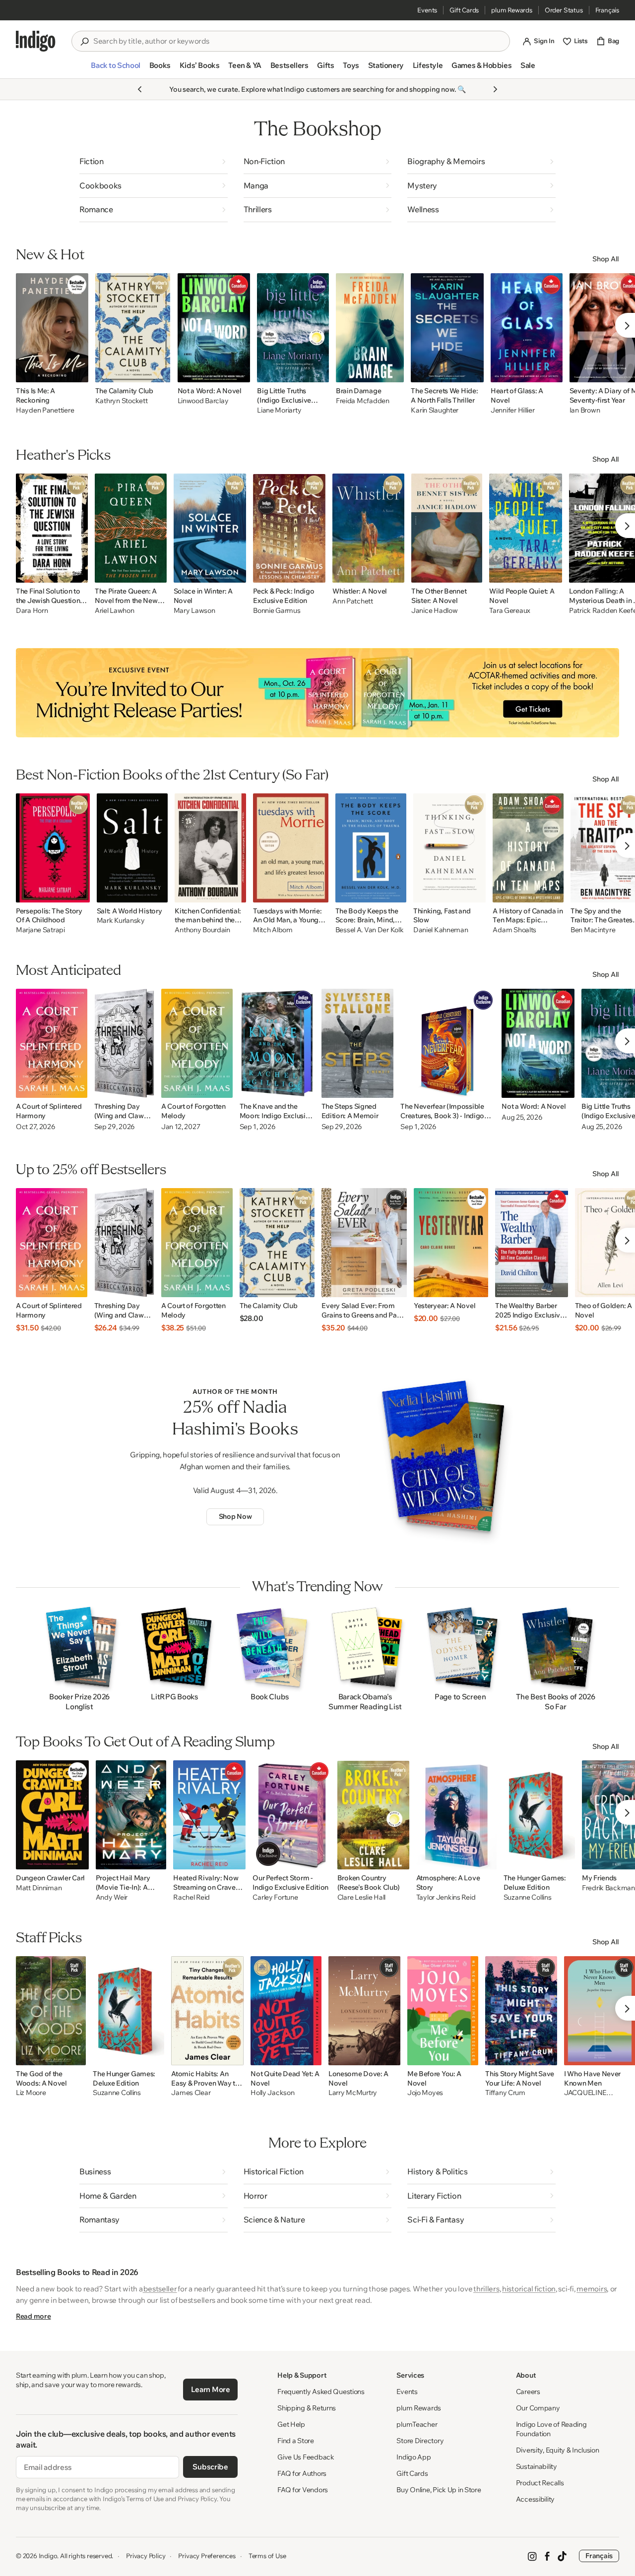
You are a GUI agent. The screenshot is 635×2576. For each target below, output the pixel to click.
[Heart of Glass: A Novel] (527, 328)
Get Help (291, 2424)
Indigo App (413, 2457)
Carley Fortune (275, 1897)
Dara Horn (32, 611)
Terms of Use (267, 2556)
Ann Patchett (353, 601)
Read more (33, 2316)
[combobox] (298, 41)
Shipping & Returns (307, 2408)
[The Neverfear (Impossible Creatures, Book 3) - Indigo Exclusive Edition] (447, 1043)
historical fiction (529, 2289)
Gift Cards (464, 10)
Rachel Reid (191, 1897)
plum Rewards (512, 10)
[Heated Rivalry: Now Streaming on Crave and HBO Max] (209, 1815)
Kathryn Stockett (122, 401)
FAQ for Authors (302, 2473)
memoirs (592, 2289)
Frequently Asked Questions (321, 2392)
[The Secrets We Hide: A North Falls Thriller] (447, 328)
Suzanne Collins (528, 1897)
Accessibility (535, 2499)
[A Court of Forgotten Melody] (197, 1043)
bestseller (160, 2289)
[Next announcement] (495, 89)
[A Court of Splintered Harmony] (52, 1043)
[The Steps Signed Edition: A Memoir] (358, 1043)
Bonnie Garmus (277, 611)
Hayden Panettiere (45, 410)
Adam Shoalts (514, 930)
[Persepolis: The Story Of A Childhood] (53, 848)
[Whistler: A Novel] (368, 528)
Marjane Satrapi (40, 930)
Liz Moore (31, 2093)
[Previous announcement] (140, 89)
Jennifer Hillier (513, 410)
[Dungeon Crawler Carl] (52, 1815)
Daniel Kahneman (441, 930)
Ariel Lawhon (115, 611)
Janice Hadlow (434, 611)
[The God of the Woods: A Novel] (51, 2011)
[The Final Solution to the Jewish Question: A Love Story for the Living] (52, 528)
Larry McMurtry (353, 2093)
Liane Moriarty (279, 410)
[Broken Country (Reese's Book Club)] (373, 1815)
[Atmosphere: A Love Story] (456, 1815)
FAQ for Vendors (303, 2490)
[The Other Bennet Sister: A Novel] (447, 528)
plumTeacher (417, 2424)
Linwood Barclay (203, 401)
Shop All (606, 259)
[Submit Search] (84, 42)
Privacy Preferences (207, 2556)
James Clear (191, 2093)
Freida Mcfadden (363, 401)
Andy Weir (112, 1897)
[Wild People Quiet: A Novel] (526, 528)
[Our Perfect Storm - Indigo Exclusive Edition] (291, 1815)
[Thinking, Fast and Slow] (450, 848)
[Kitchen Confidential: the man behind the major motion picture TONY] (210, 848)
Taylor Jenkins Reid (446, 1897)
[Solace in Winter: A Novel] (210, 528)
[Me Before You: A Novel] (443, 2011)
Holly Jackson (272, 2093)
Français (607, 10)
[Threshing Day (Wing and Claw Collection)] (124, 1043)
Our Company (538, 2408)
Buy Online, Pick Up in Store (439, 2490)
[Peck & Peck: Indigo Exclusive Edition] (289, 528)
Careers (528, 2392)
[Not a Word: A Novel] (214, 328)
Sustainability (537, 2466)
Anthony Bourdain (202, 930)
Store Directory (420, 2441)
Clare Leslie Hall (361, 1897)
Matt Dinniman (39, 1888)
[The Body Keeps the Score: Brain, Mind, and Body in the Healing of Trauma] (371, 848)
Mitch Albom (273, 930)
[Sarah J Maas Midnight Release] (317, 693)
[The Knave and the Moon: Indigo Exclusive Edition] (277, 1043)
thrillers (486, 2289)
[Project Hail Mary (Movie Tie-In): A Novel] (131, 1815)
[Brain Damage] (370, 328)
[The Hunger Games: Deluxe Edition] (539, 1815)
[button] (115, 69)
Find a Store (296, 2441)
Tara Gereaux (510, 611)
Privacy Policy (146, 2556)
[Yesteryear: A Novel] (451, 1243)
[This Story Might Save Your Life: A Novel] (521, 2011)
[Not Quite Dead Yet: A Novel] (286, 2011)
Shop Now (235, 1516)
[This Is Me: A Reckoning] (52, 328)
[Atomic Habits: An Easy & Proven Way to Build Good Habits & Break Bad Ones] (207, 2011)
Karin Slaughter (435, 410)
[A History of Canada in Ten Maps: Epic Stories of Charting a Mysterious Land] (528, 848)
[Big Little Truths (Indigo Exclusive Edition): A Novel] (293, 328)
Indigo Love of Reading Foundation (551, 2429)
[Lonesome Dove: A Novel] (364, 2011)
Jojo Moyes (425, 2093)
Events (427, 10)
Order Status (564, 10)
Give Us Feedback (306, 2457)
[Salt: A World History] (132, 848)
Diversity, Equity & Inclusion (558, 2450)
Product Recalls (540, 2483)
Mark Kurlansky (121, 921)
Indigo (48, 2556)
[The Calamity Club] (133, 328)
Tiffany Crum (505, 2093)
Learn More (211, 2389)
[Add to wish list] (78, 372)
